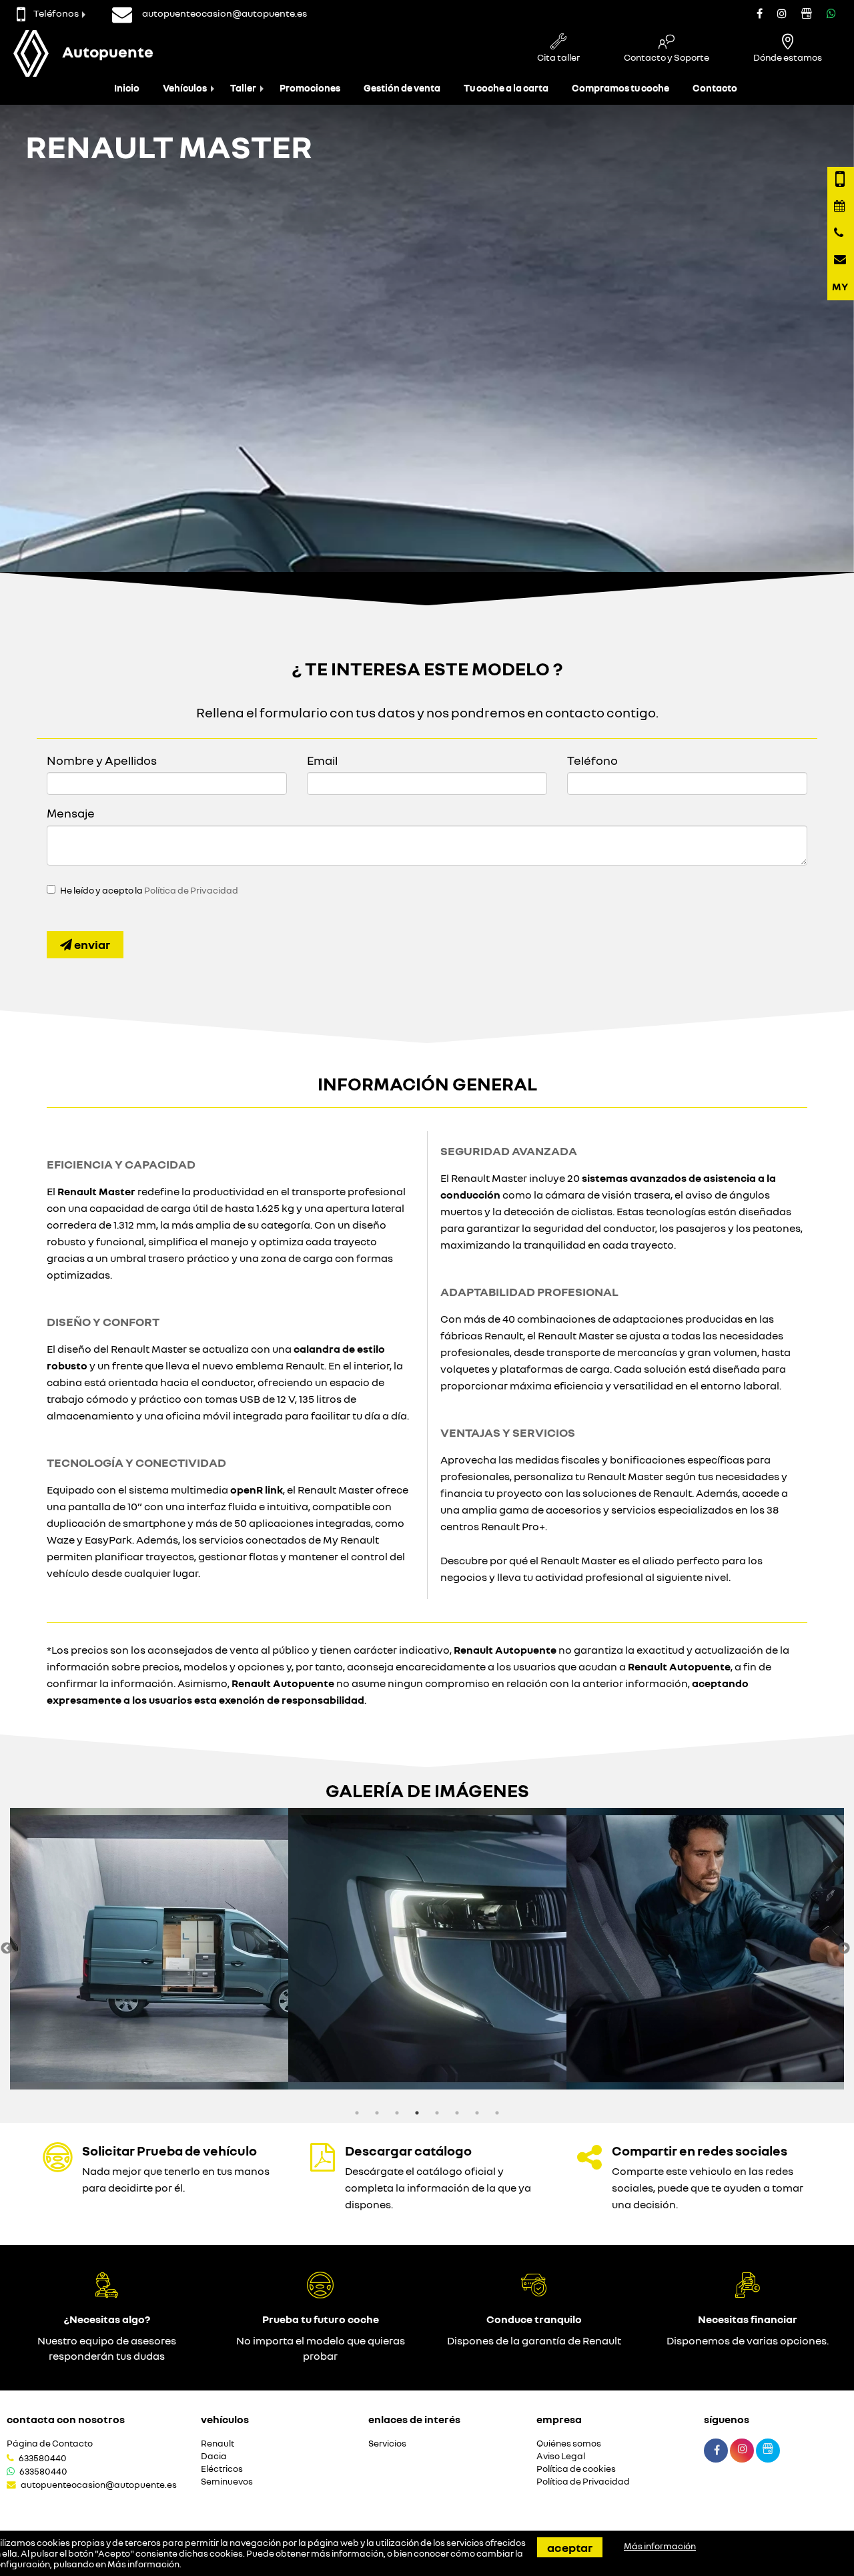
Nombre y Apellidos (102, 760)
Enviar (91, 944)
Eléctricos (222, 2469)
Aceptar (570, 2547)
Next (844, 1949)
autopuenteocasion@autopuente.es (99, 2485)
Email (322, 760)
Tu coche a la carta (506, 88)
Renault (218, 2444)
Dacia (214, 2456)
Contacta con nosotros (66, 2419)
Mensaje (71, 813)
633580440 (43, 2458)
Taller (243, 88)
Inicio (127, 88)
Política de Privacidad (191, 890)
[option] (149, 1949)
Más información (143, 2564)
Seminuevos (227, 2482)
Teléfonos (56, 13)
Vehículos (185, 88)
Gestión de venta (402, 88)
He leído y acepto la (149, 890)
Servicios (387, 2444)
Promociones (310, 88)
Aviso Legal (561, 2456)
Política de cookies (576, 2469)
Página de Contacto (50, 2444)
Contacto (715, 88)
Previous (7, 1949)
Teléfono (592, 760)
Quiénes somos (569, 2444)
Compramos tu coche (620, 88)
